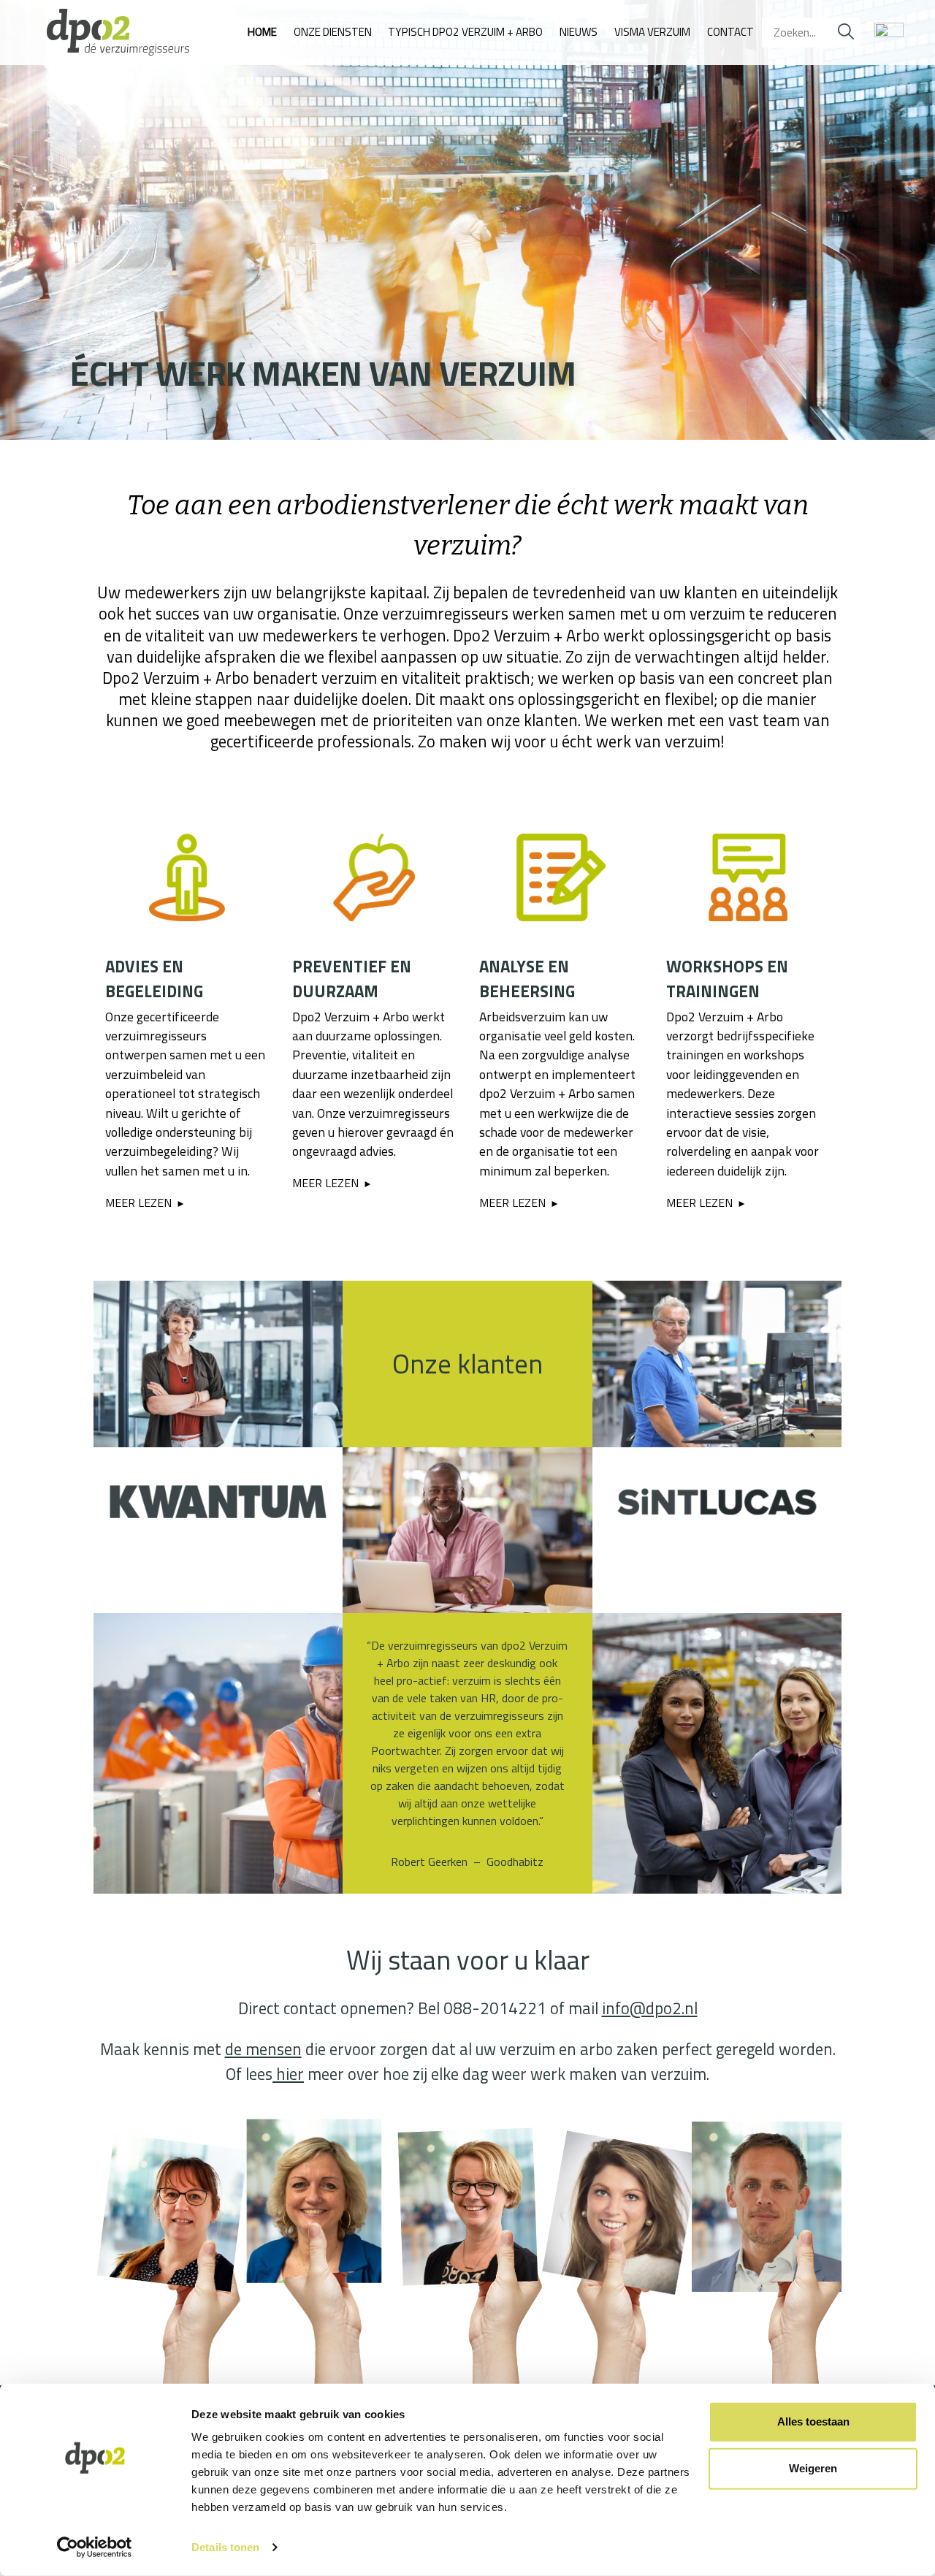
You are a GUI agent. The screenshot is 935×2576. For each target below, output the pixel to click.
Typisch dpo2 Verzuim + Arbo (465, 32)
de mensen (263, 2049)
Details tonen (225, 2547)
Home (262, 32)
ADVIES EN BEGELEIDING (154, 979)
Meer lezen (138, 1203)
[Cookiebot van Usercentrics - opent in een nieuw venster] (95, 2548)
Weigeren (813, 2468)
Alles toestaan (813, 2421)
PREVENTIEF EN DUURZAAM (352, 979)
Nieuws (579, 32)
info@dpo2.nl (650, 2008)
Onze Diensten (333, 32)
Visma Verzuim (652, 32)
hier (288, 2074)
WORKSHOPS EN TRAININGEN (727, 979)
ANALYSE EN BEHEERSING (527, 979)
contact (730, 32)
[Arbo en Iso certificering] (886, 33)
